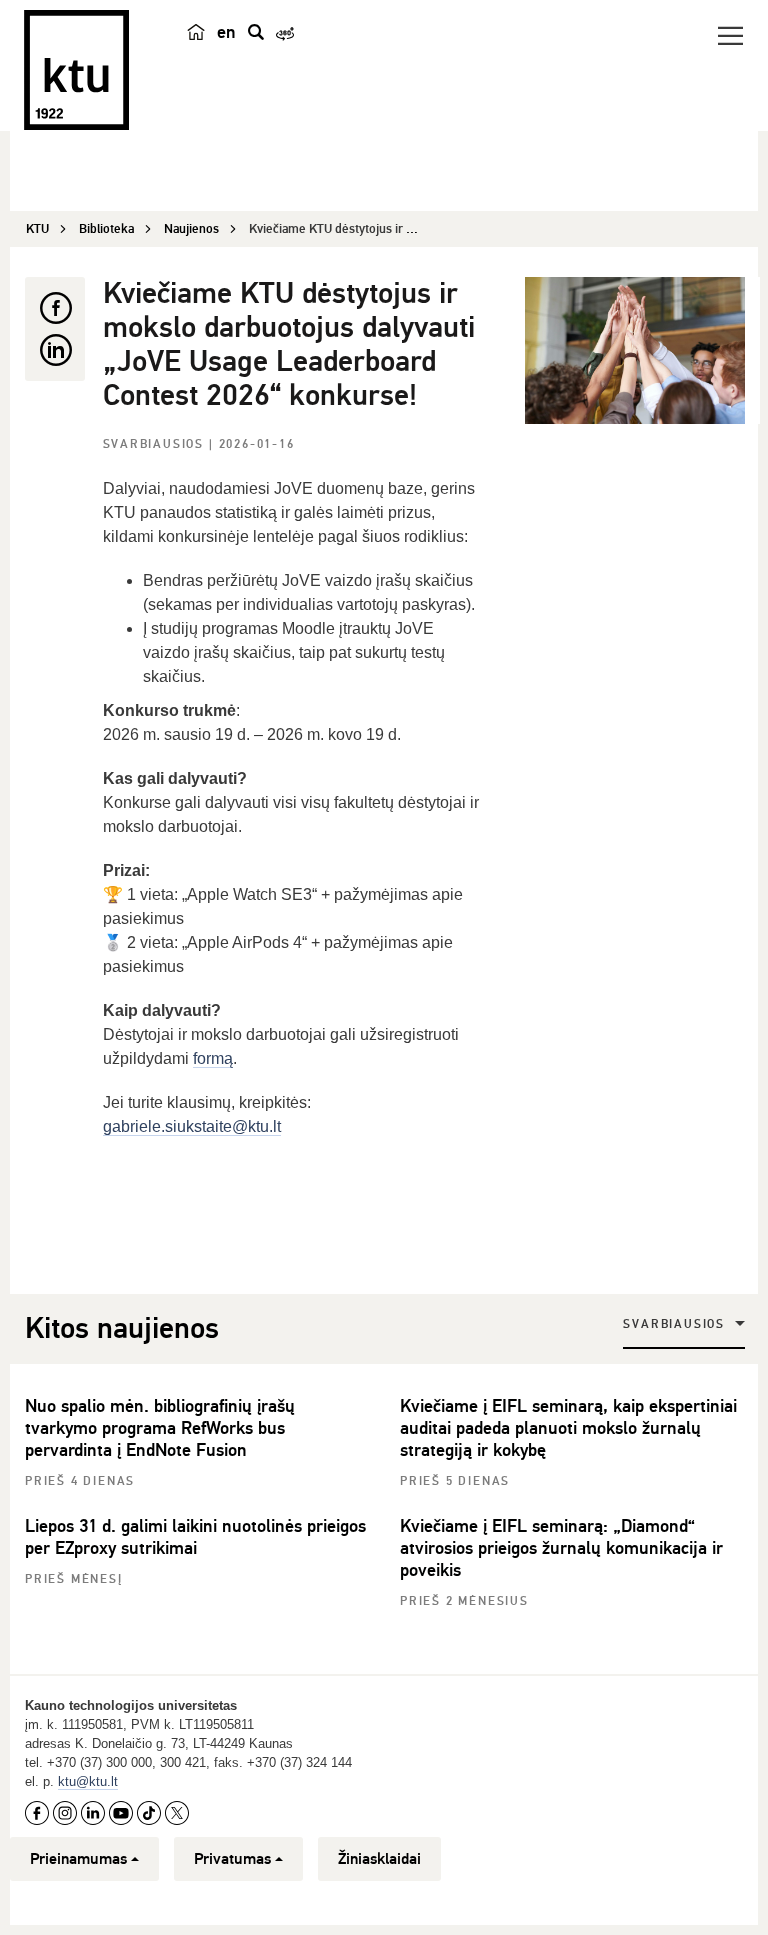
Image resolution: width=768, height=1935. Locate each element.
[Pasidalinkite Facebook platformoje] (55, 308)
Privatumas (232, 1859)
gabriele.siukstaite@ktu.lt (192, 1126)
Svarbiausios (156, 444)
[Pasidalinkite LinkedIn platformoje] (55, 350)
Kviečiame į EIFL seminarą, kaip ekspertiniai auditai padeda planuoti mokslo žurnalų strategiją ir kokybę (568, 1428)
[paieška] (256, 32)
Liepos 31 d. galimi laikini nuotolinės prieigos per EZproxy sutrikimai (195, 1537)
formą (213, 1058)
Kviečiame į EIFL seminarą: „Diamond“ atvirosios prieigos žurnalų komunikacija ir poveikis (561, 1548)
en (226, 32)
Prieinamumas (78, 1859)
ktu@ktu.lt (88, 1781)
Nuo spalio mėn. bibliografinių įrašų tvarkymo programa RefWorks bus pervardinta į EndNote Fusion (160, 1428)
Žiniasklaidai (379, 1859)
